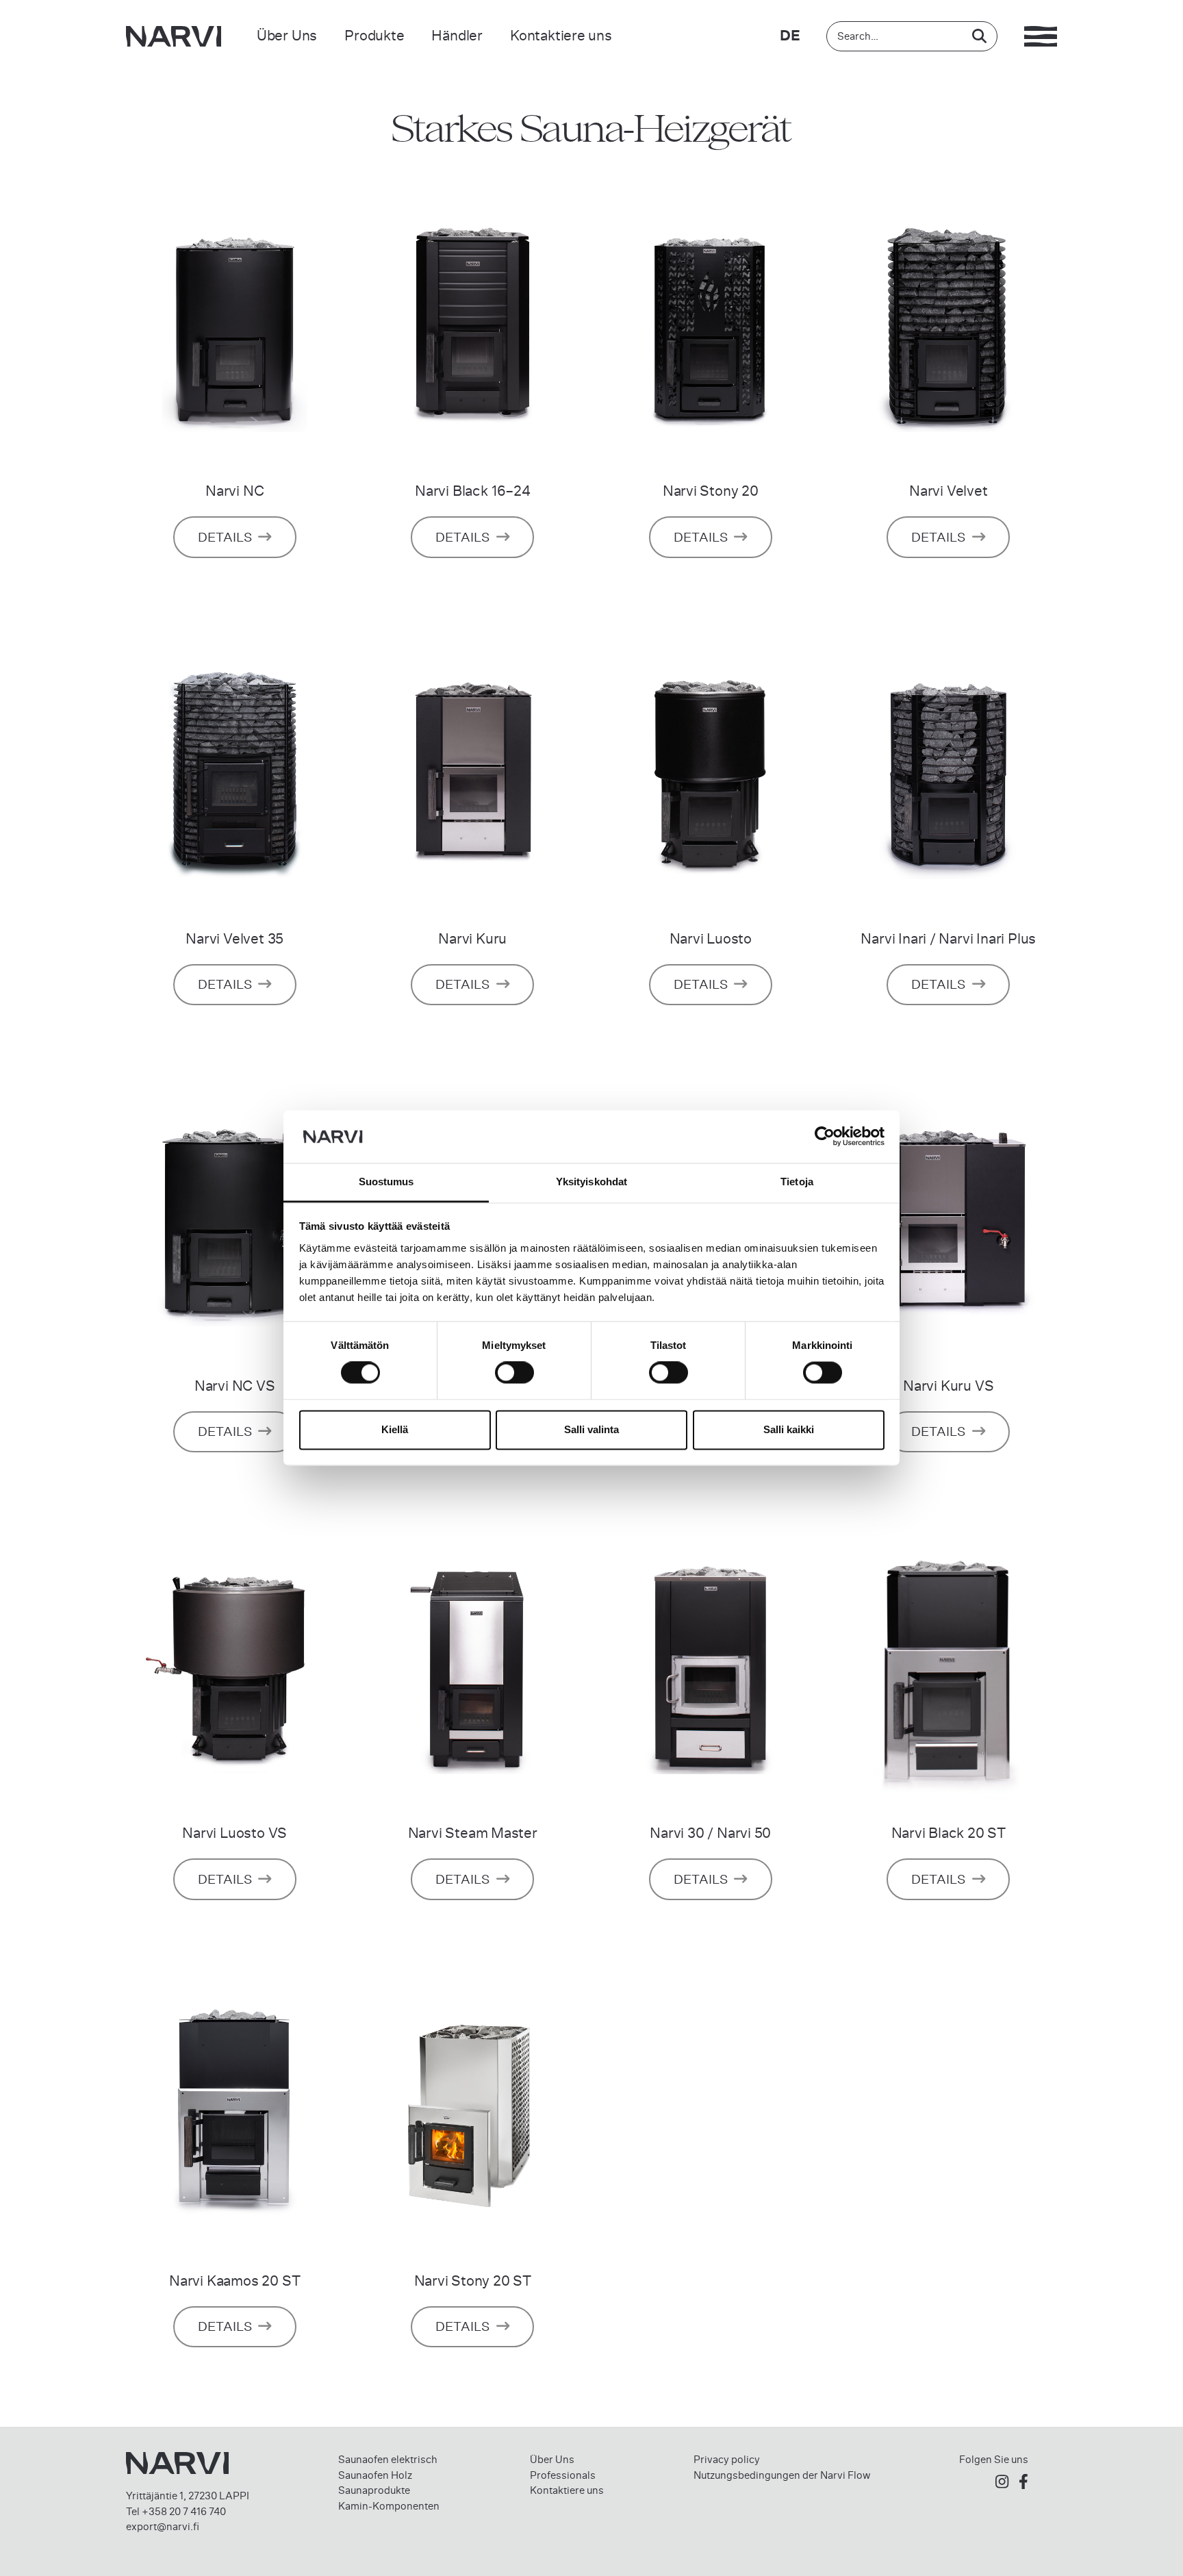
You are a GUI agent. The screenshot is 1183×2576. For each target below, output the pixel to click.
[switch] (514, 1373)
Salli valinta (591, 1429)
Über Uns (287, 35)
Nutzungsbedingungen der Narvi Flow (782, 2475)
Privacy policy (727, 2460)
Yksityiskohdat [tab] (591, 1182)
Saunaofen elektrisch (388, 2460)
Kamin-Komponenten (389, 2506)
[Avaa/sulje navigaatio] (1041, 36)
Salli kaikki (789, 1429)
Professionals (563, 2475)
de (790, 36)
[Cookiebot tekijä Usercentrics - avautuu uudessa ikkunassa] (825, 1137)
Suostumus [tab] (386, 1182)
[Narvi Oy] (174, 36)
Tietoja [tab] (797, 1182)
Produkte (374, 35)
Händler (457, 35)
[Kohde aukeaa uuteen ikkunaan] (1002, 2483)
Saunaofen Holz (375, 2475)
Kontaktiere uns (561, 35)
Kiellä (395, 1429)
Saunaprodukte (374, 2490)
